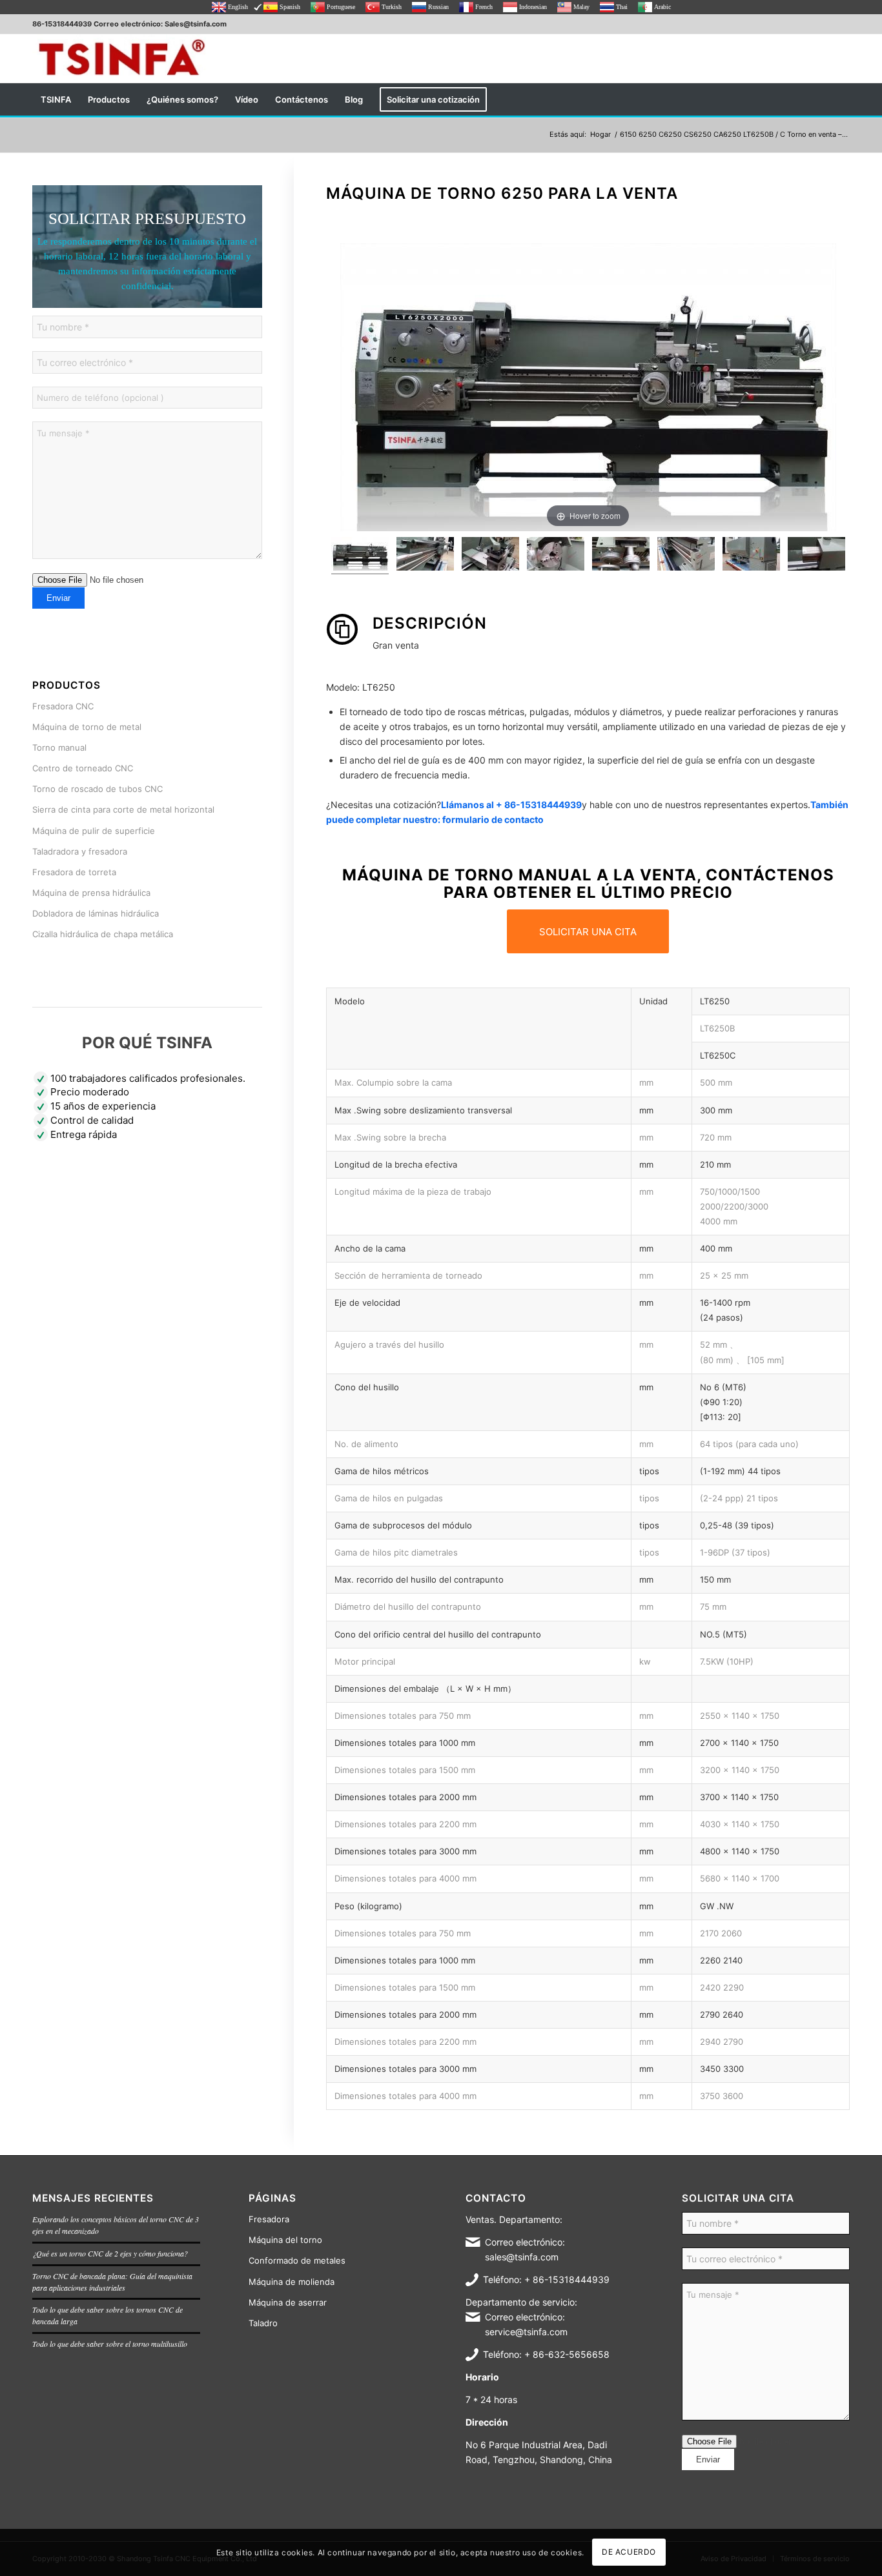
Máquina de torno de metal (87, 727)
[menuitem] (56, 99)
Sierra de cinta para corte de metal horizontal (123, 809)
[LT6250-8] (751, 556)
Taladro (263, 2323)
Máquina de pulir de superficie (94, 831)
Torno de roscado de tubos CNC (97, 789)
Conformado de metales (297, 2260)
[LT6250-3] (816, 556)
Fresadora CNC (63, 706)
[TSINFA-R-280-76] (121, 58)
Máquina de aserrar (288, 2302)
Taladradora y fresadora (80, 851)
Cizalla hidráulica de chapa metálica (103, 934)
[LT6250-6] (556, 556)
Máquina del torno (285, 2240)
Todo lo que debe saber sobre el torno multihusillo (110, 2344)
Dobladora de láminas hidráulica (96, 913)
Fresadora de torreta (74, 872)
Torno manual (59, 747)
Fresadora (269, 2219)
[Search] (841, 99)
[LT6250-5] (621, 556)
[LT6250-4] (686, 556)
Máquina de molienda (292, 2282)
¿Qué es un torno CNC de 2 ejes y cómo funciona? (110, 2253)
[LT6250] (360, 556)
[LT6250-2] (490, 556)
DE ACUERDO (629, 2552)
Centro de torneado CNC (83, 768)
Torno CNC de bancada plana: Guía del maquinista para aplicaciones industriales (112, 2282)
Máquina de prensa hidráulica (91, 893)
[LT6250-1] (425, 556)
